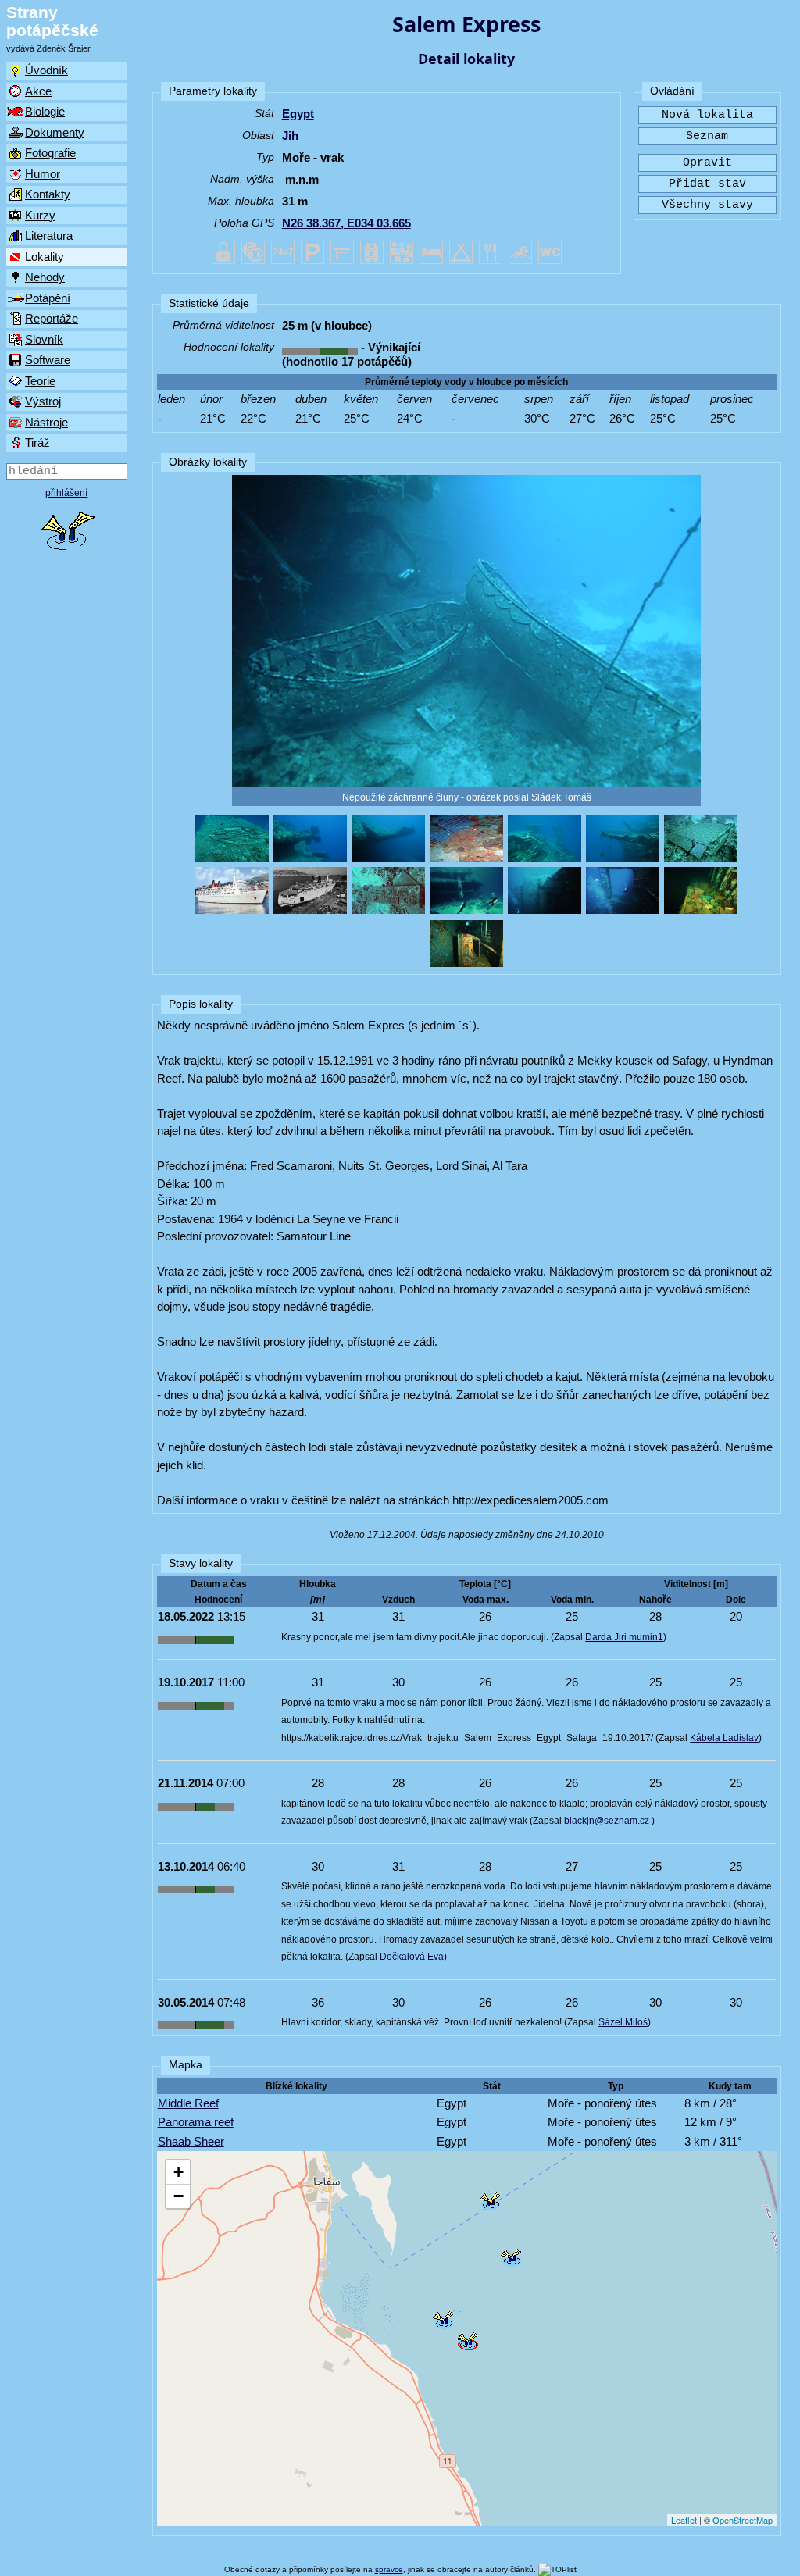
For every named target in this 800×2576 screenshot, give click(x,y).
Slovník (44, 339)
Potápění (48, 298)
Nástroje (46, 422)
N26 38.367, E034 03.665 (346, 223)
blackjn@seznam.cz (607, 1821)
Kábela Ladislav (724, 1738)
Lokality (45, 257)
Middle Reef (188, 2103)
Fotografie (50, 153)
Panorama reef (196, 2122)
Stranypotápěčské (52, 21)
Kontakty (48, 194)
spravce (389, 2569)
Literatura (49, 235)
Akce (38, 91)
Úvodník (46, 70)
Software (48, 360)
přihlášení (66, 493)
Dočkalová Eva (412, 1957)
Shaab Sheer (191, 2141)
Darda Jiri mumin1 (624, 1637)
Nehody (45, 277)
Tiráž (37, 442)
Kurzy (40, 215)
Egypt (298, 114)
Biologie (45, 111)
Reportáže (52, 318)
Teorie (40, 381)
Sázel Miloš (623, 2022)
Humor (43, 174)
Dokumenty (55, 132)
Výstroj (43, 401)
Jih (290, 136)
